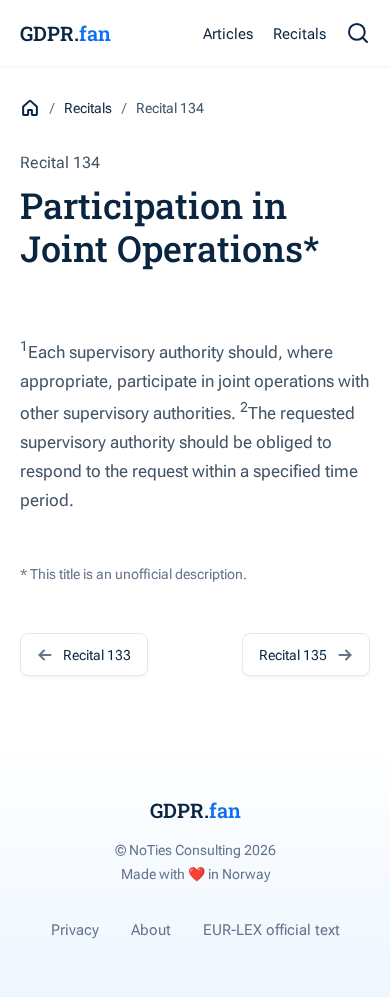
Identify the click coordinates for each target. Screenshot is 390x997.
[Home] (30, 108)
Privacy (75, 930)
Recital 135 (293, 655)
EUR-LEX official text (271, 930)
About (151, 930)
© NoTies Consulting (195, 850)
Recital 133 (97, 655)
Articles (228, 34)
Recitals (299, 34)
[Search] (358, 33)
